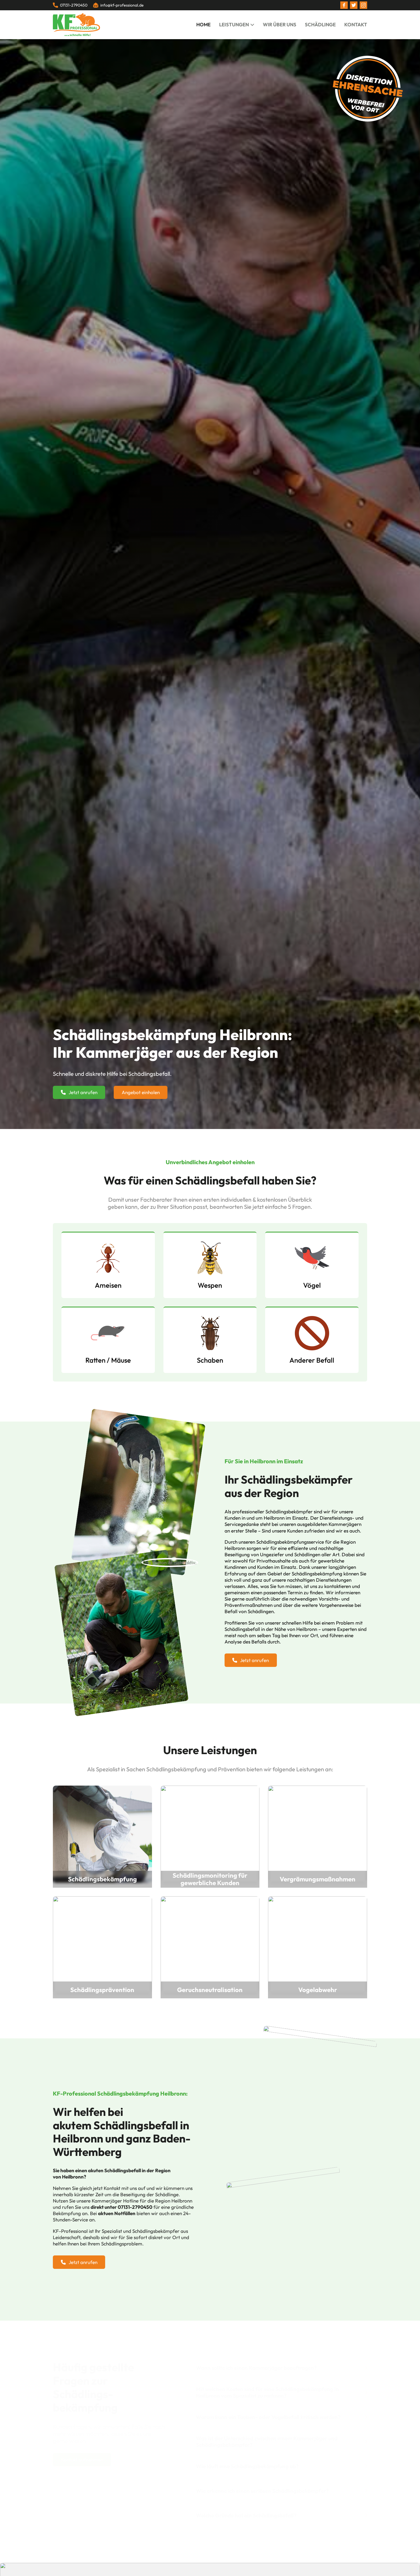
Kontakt (356, 24)
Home (203, 24)
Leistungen (234, 24)
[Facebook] (344, 5)
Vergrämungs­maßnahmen (318, 1879)
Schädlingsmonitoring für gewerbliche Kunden (210, 1879)
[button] (282, 2368)
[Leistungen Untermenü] (252, 25)
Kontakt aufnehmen (82, 2459)
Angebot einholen (141, 1092)
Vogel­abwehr (318, 1990)
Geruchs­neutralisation (210, 1990)
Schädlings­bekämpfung (102, 1879)
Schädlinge (320, 24)
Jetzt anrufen (83, 1092)
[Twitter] (354, 5)
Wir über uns (280, 24)
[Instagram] (363, 5)
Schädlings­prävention (102, 1990)
